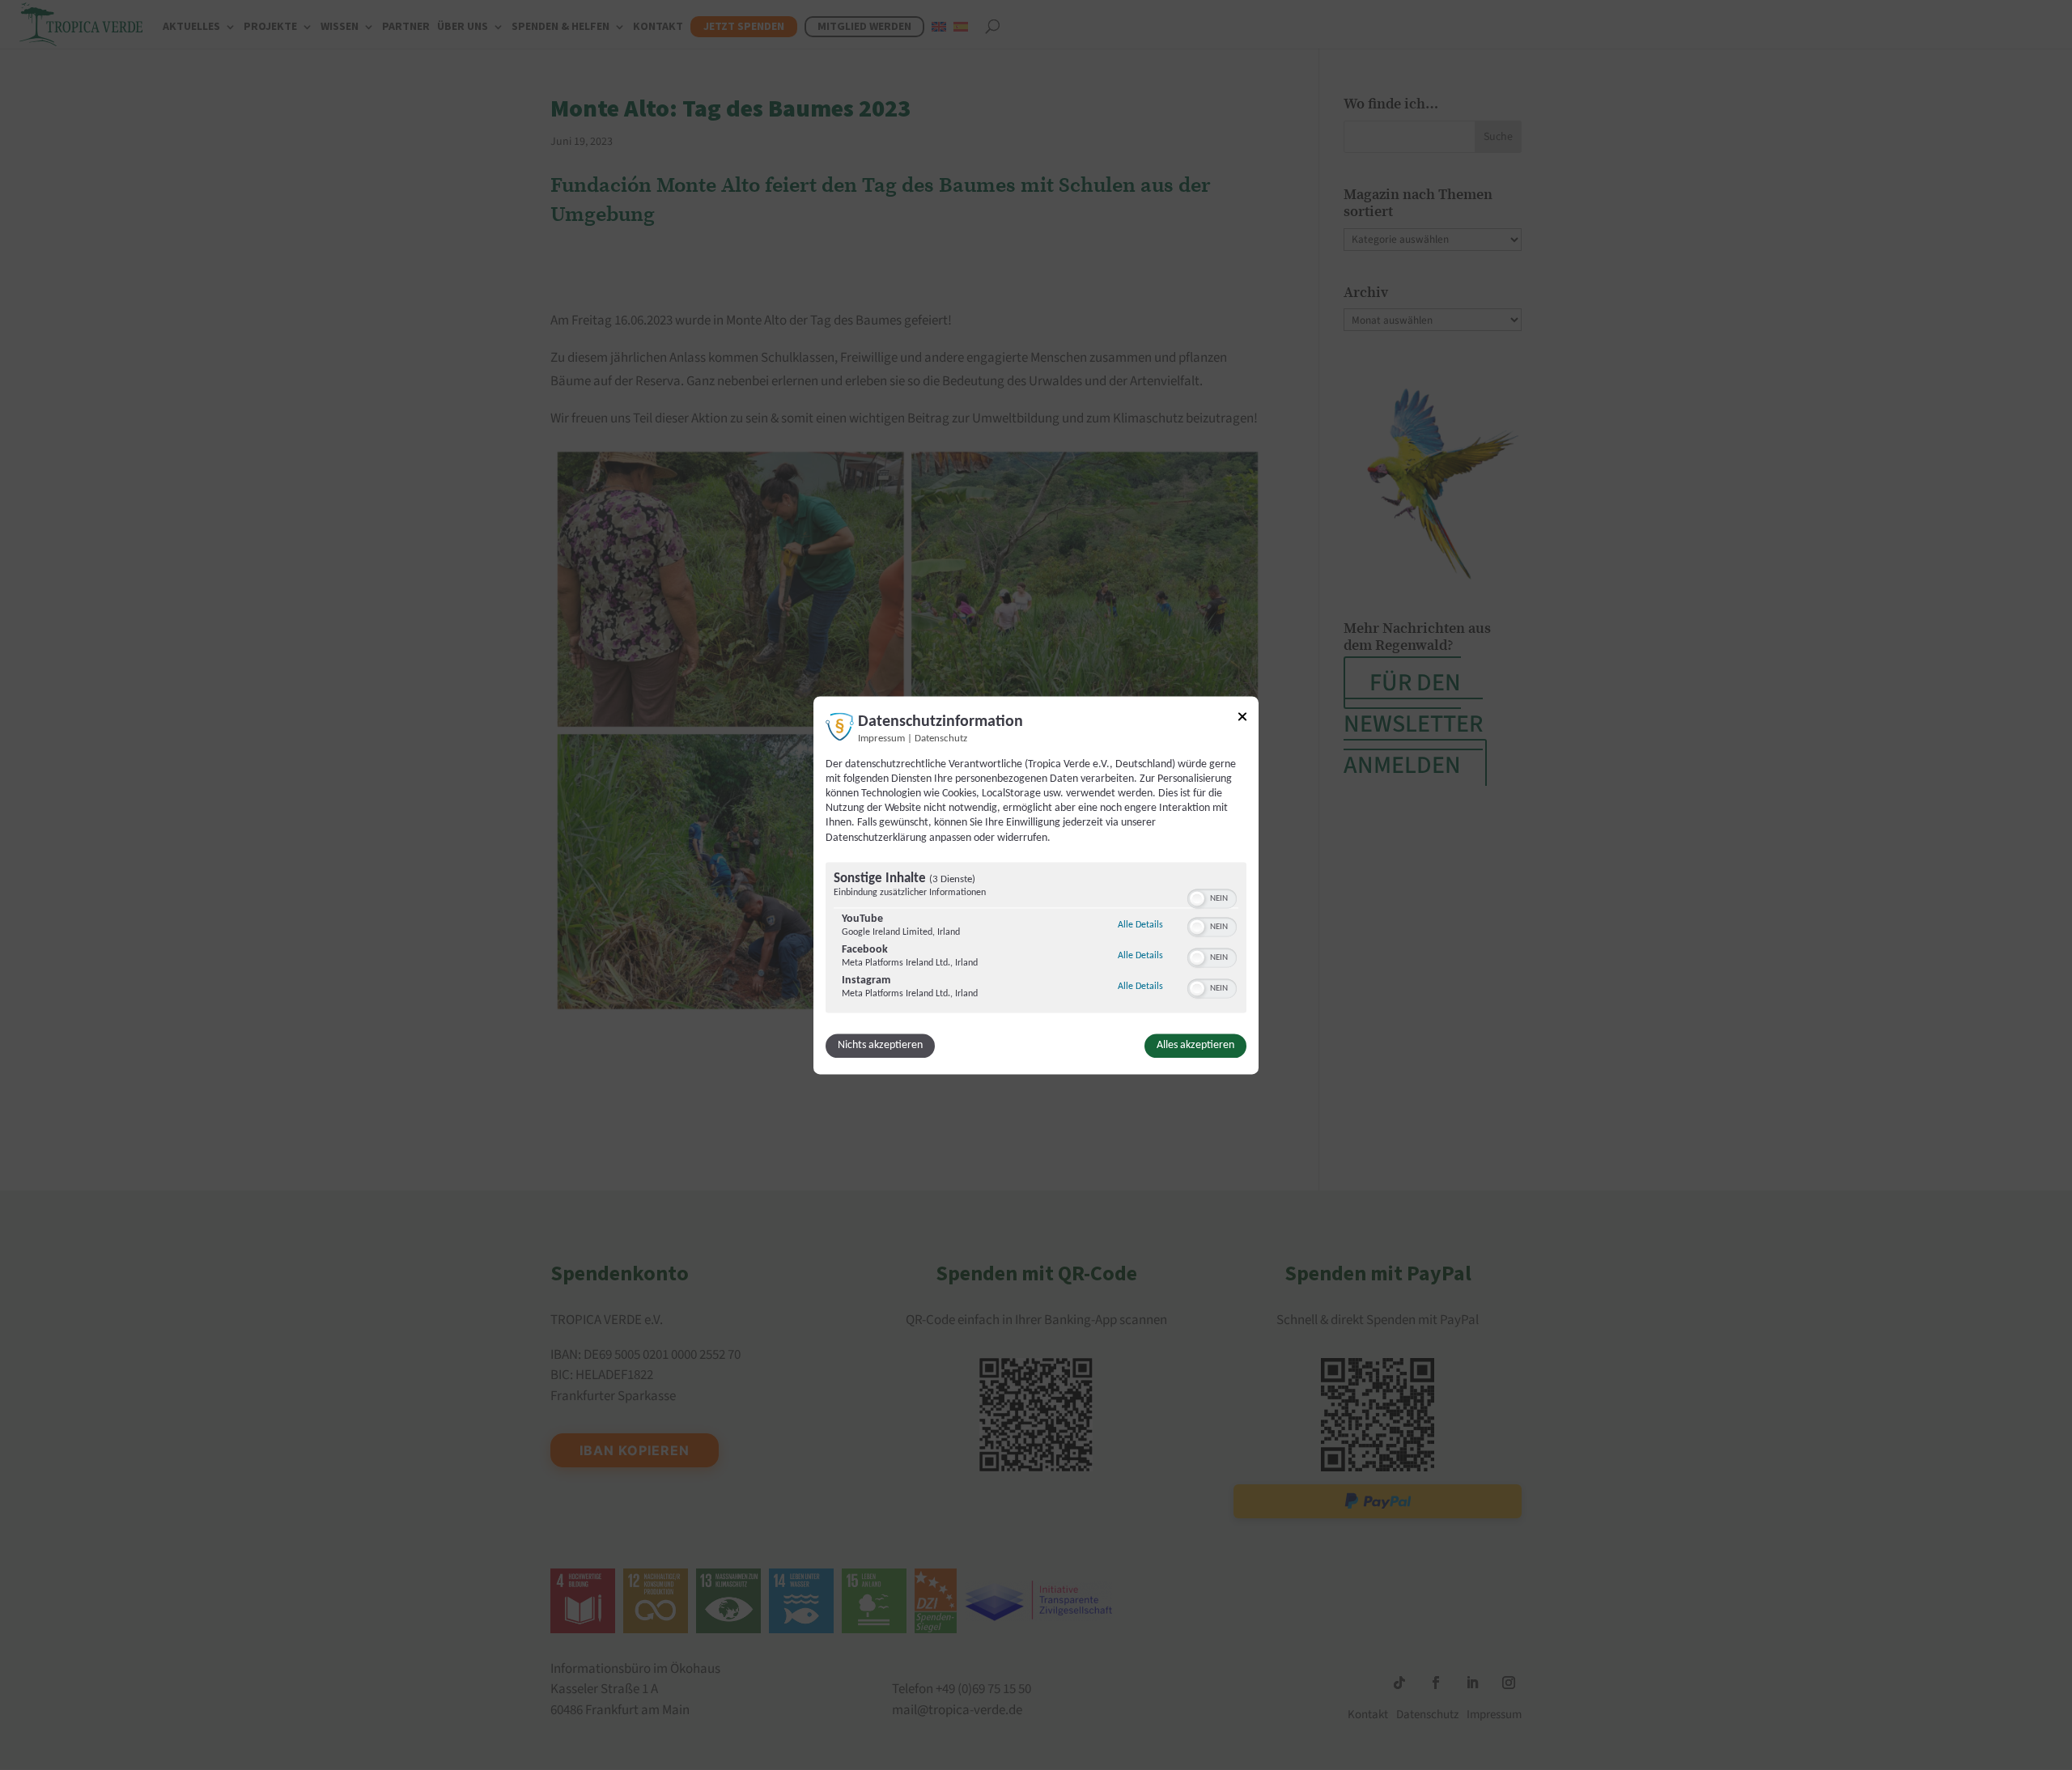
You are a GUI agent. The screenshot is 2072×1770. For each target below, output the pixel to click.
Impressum (881, 739)
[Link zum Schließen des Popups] (1242, 719)
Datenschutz (941, 739)
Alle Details (1140, 925)
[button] (1197, 898)
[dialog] (1036, 885)
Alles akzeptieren (1195, 1045)
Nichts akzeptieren (880, 1045)
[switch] (1212, 897)
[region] (1036, 939)
